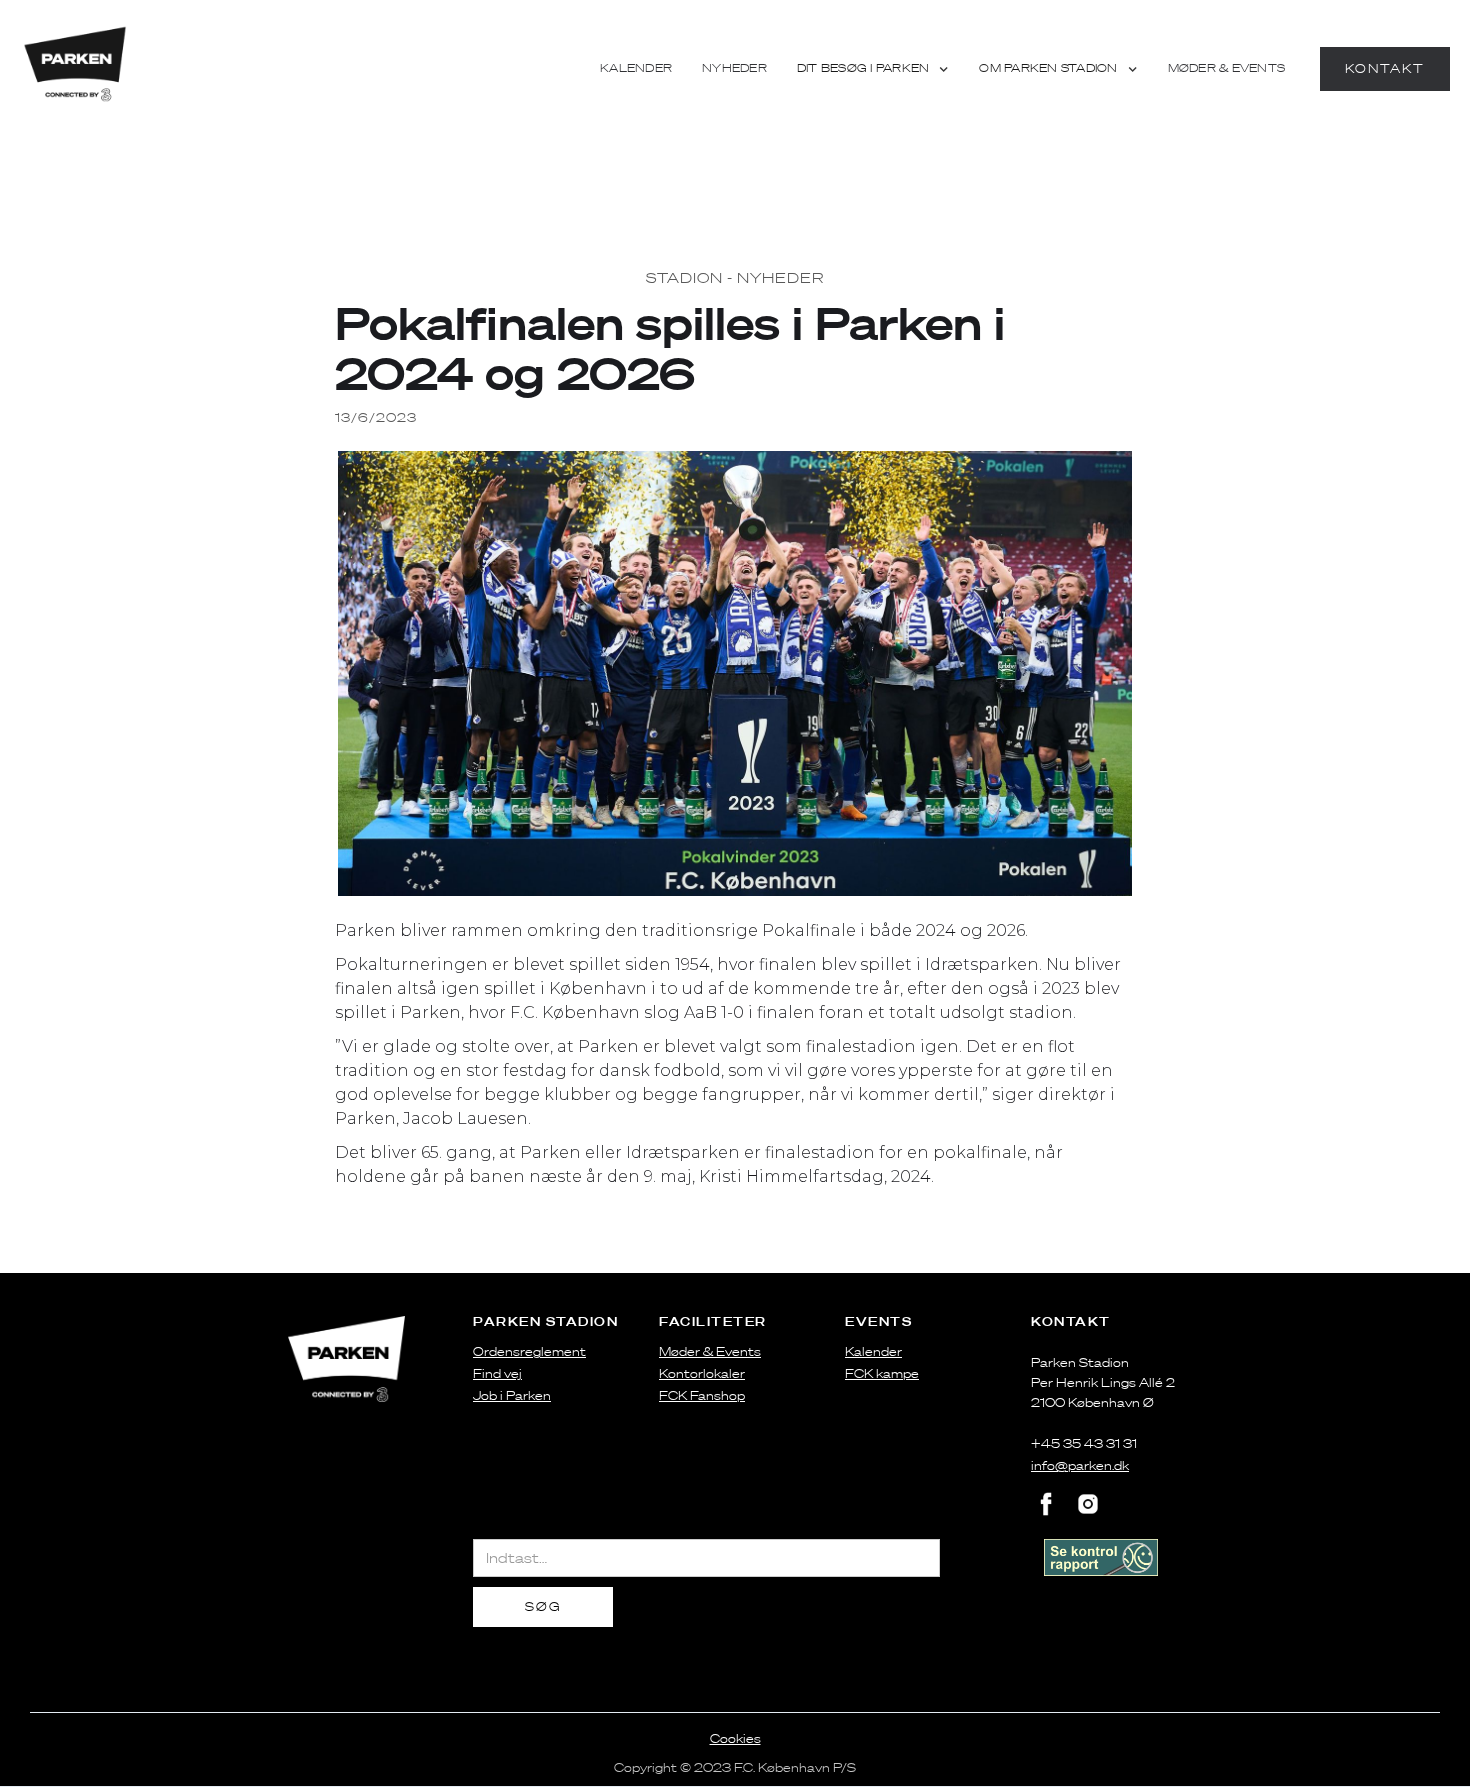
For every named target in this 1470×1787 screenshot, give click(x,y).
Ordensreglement (529, 1351)
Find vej (497, 1373)
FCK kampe (882, 1373)
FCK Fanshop (702, 1395)
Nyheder (734, 68)
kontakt (1385, 68)
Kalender (636, 68)
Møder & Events (1227, 68)
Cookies (735, 1738)
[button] (873, 69)
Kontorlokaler (702, 1373)
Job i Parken (512, 1395)
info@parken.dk (1080, 1465)
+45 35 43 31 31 (1084, 1443)
